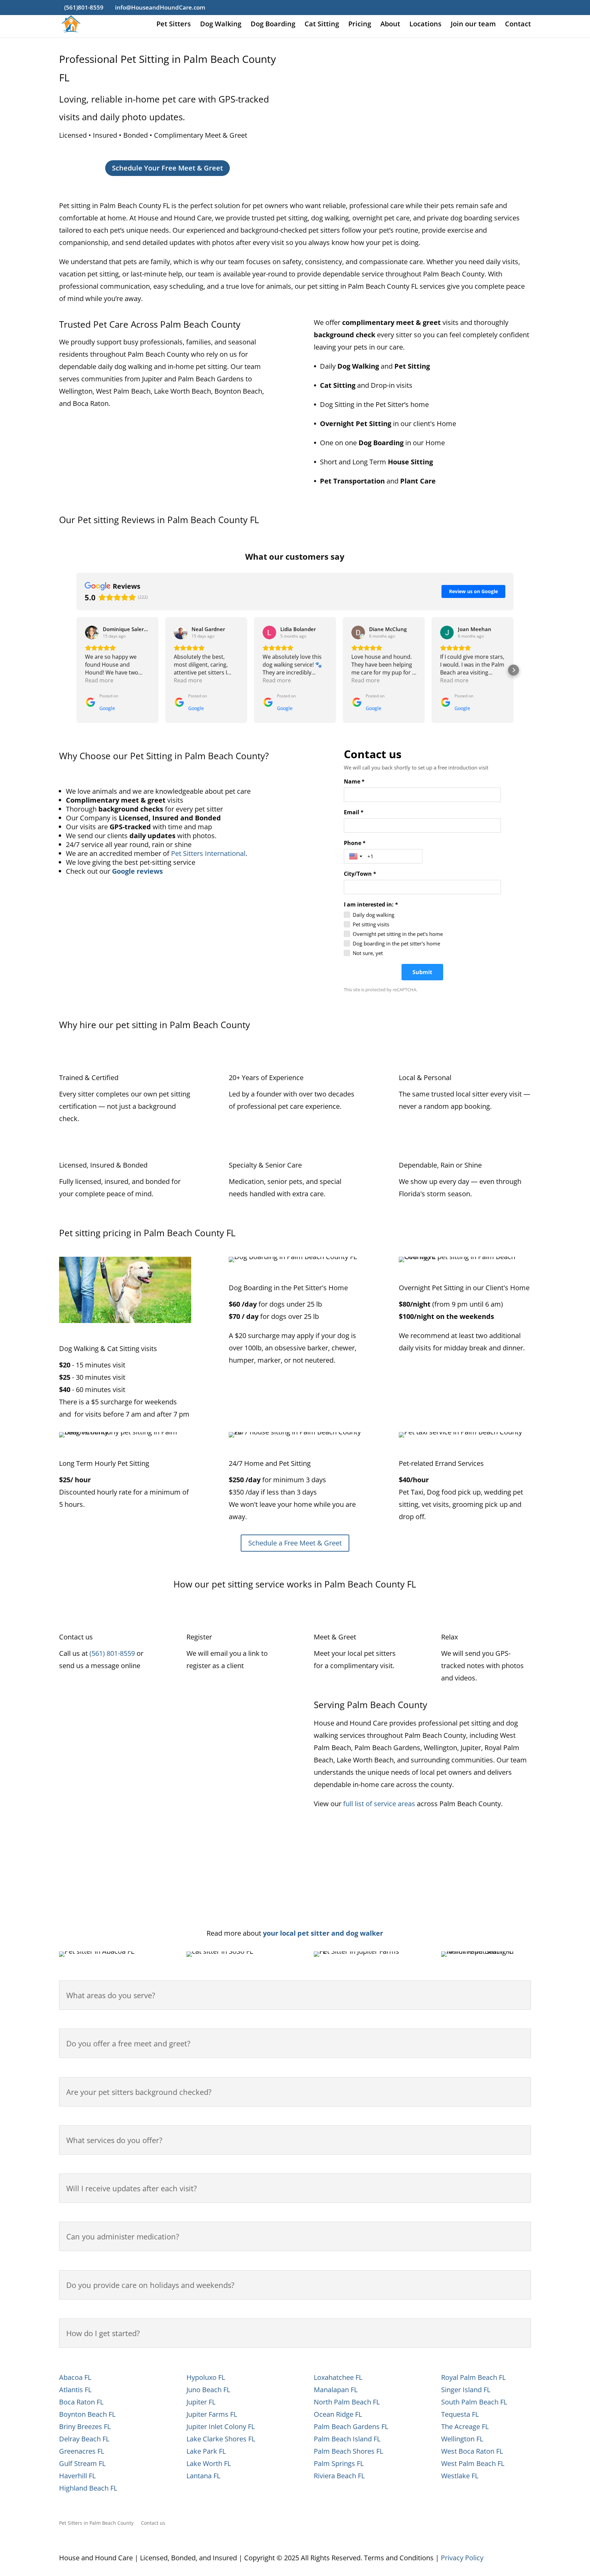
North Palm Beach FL (347, 2402)
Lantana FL (203, 2476)
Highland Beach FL (88, 2488)
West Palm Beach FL (473, 2463)
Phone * (355, 843)
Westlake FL (460, 2476)
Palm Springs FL (339, 2463)
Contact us (153, 2523)
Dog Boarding (273, 25)
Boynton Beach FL (87, 2414)
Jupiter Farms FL (212, 2414)
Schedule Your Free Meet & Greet (167, 168)
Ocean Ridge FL (338, 2414)
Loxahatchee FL (338, 2377)
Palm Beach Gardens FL (351, 2427)
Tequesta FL (460, 2414)
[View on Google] (92, 632)
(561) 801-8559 (112, 1653)
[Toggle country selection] (356, 856)
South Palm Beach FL (474, 2402)
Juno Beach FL (208, 2390)
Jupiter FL (201, 2402)
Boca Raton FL (81, 2402)
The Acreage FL (465, 2427)
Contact (518, 25)
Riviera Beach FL (339, 2476)
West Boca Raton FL (472, 2451)
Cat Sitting (322, 25)
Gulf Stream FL (82, 2463)
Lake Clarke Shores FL (221, 2439)
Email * (354, 812)
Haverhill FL (77, 2476)
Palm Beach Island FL (347, 2439)
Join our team (473, 25)
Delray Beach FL (84, 2439)
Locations (425, 25)
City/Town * (360, 874)
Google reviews (137, 871)
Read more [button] (99, 680)
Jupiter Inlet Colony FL (221, 2427)
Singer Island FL (466, 2390)
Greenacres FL (82, 2451)
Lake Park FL (206, 2451)
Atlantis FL (75, 2390)
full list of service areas (379, 1804)
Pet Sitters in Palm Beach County (96, 2523)
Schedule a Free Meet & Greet (295, 1543)
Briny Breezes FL (85, 2427)
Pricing (360, 25)
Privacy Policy (462, 2558)
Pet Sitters (174, 25)
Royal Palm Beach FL (473, 2377)
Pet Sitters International (208, 853)
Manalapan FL (336, 2390)
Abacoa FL (75, 2377)
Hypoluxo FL (206, 2377)
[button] (76, 670)
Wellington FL (462, 2439)
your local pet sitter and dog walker (323, 1933)
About (390, 25)
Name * (354, 781)
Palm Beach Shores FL (348, 2451)
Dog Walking (221, 25)
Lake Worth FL (209, 2463)
